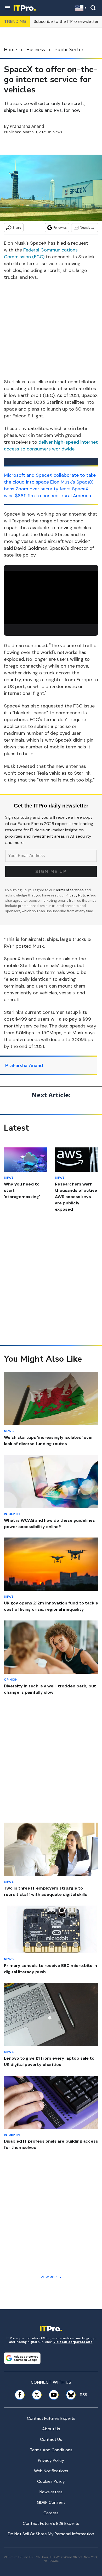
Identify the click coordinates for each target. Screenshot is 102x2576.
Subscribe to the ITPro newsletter (66, 21)
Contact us (51, 2439)
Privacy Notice (77, 895)
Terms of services (70, 890)
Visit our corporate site (73, 2342)
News (57, 132)
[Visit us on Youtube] (54, 2395)
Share (17, 227)
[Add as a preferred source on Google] (22, 2358)
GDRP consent (51, 2502)
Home (10, 50)
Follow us (60, 227)
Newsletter (88, 227)
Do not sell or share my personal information (51, 2534)
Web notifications (51, 2471)
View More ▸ (51, 2277)
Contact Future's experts (51, 2418)
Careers (51, 2513)
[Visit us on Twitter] (37, 2395)
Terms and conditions (51, 2450)
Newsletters (51, 2492)
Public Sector (69, 50)
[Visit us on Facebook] (20, 2395)
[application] (51, 598)
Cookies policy (51, 2481)
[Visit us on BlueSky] (69, 2395)
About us (51, 2429)
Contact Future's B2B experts (51, 2523)
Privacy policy (51, 2460)
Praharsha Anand (27, 126)
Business (36, 50)
